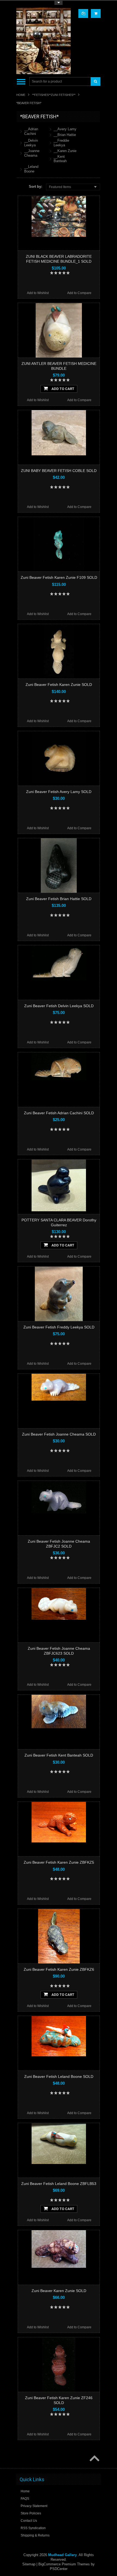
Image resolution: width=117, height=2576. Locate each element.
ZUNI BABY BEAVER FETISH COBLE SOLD (59, 471)
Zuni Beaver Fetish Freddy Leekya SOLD (59, 1327)
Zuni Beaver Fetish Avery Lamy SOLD (59, 792)
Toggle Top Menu (59, 3)
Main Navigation (21, 82)
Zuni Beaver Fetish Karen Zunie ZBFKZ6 (59, 1969)
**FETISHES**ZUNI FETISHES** (54, 95)
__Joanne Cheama (32, 153)
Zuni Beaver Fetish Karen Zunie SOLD (59, 685)
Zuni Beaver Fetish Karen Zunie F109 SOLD (59, 577)
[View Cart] (96, 13)
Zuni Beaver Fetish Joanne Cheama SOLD (59, 1434)
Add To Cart (62, 389)
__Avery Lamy (65, 129)
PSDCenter (59, 2569)
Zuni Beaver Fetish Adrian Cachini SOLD (59, 1113)
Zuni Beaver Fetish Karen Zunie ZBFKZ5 (59, 1862)
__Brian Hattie (65, 135)
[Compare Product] (83, 13)
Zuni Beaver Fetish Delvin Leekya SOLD (59, 1006)
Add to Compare (79, 293)
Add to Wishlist (38, 293)
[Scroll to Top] (94, 2459)
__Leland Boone (31, 169)
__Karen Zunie (65, 151)
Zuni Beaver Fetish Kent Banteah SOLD (59, 1755)
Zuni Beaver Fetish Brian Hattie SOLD (59, 899)
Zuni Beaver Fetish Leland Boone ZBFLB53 (59, 2184)
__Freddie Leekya (61, 143)
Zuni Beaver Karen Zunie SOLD (59, 2291)
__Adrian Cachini (31, 131)
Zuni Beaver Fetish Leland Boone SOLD (59, 2076)
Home (21, 95)
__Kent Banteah (60, 159)
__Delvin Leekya (31, 143)
